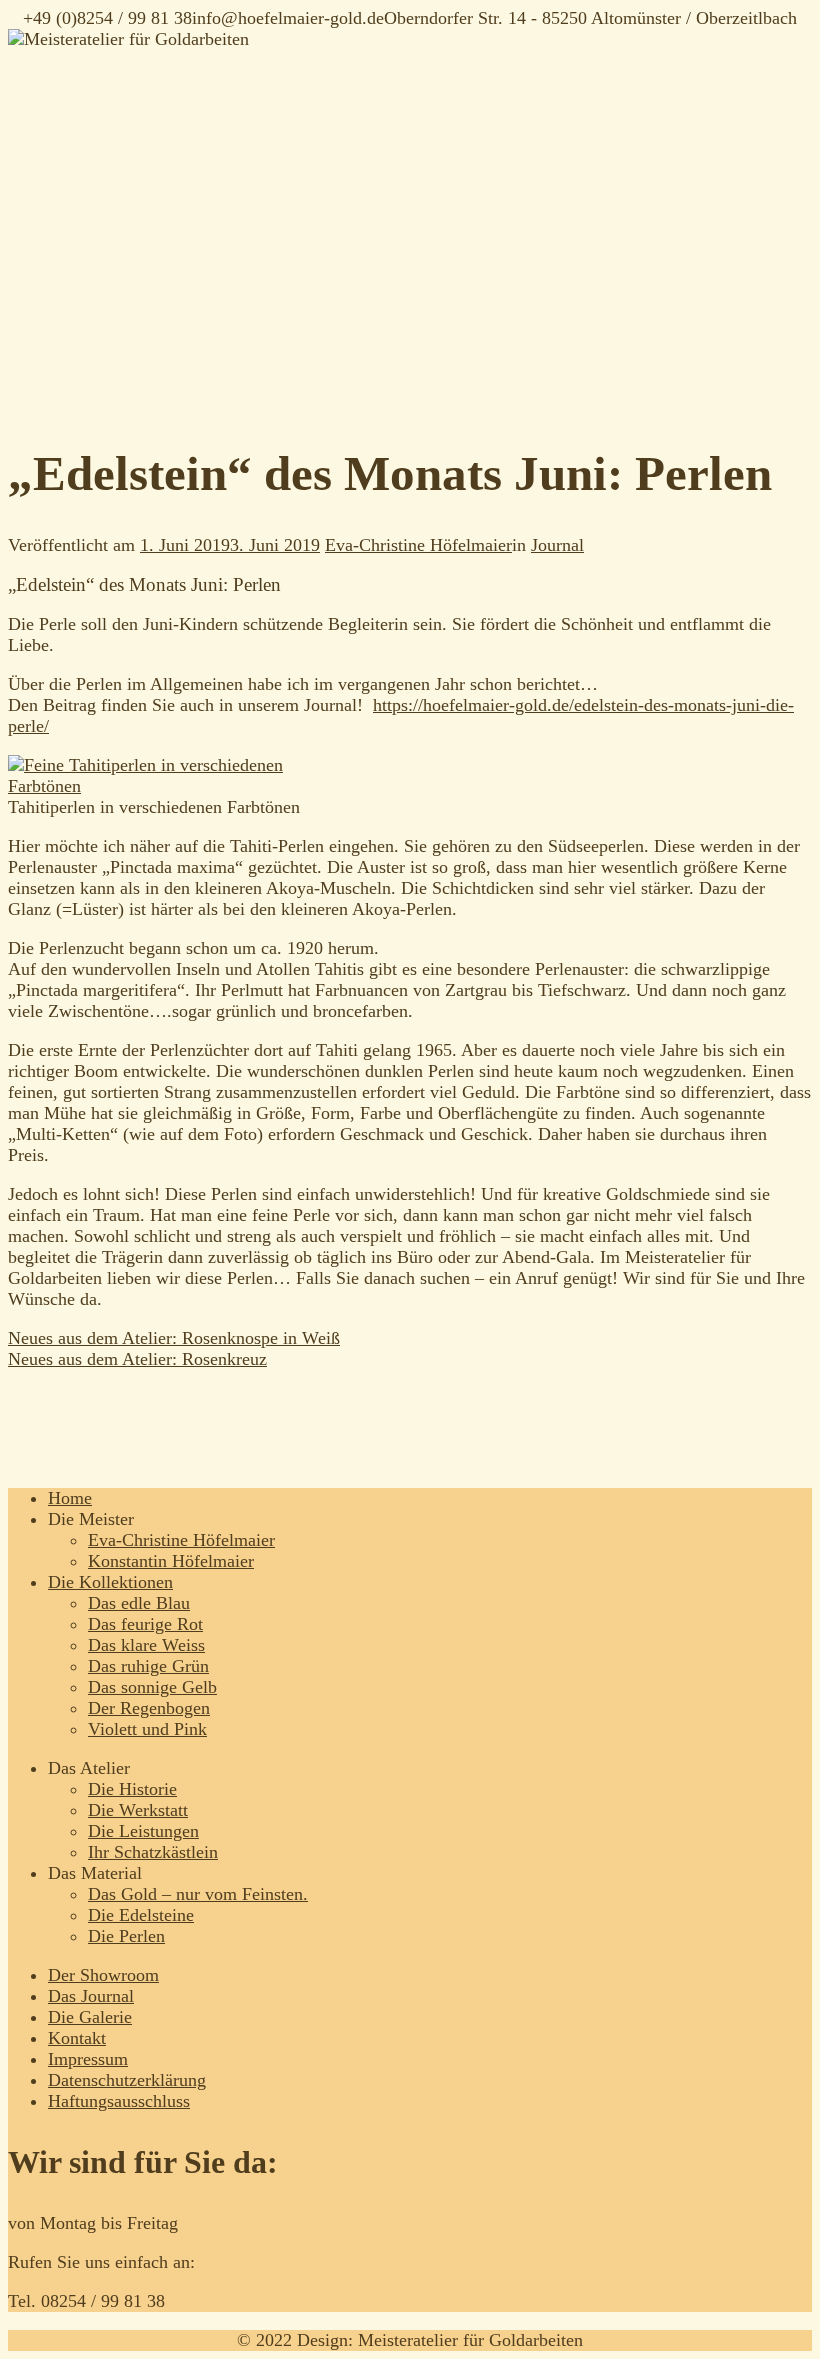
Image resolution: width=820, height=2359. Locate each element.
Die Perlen (126, 1936)
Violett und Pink (147, 1729)
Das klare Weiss (146, 1645)
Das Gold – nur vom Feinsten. (198, 1894)
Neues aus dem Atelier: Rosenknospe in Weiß (174, 1338)
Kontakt (77, 2038)
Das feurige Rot (145, 1624)
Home (70, 1498)
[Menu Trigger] (764, 55)
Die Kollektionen (110, 1582)
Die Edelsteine (141, 1915)
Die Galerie (90, 2017)
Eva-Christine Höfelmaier (418, 545)
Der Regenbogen (149, 1708)
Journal (557, 545)
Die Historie (132, 1789)
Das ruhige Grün (148, 1666)
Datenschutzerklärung (127, 2080)
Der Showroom (103, 1975)
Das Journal (91, 1996)
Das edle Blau (139, 1603)
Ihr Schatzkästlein (153, 1852)
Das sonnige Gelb (152, 1687)
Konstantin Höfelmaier (171, 1561)
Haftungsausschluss (119, 2101)
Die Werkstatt (138, 1810)
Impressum (88, 2059)
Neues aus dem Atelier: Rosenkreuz (137, 1359)
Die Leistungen (143, 1831)
